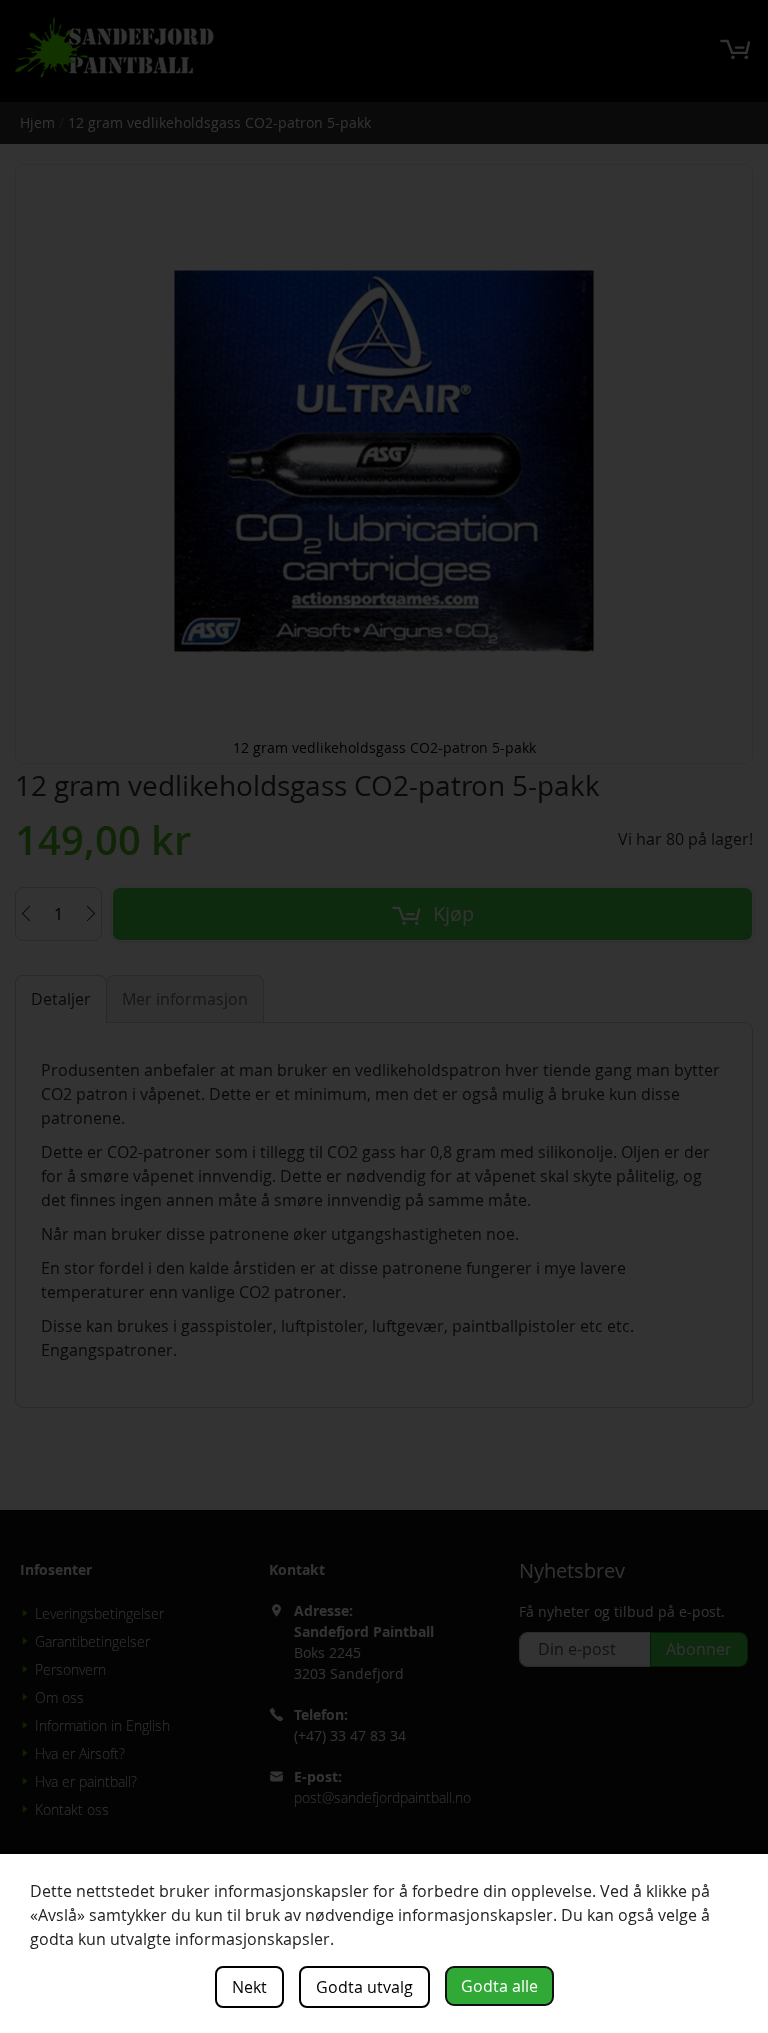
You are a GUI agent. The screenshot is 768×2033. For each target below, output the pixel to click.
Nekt (249, 1987)
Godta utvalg (364, 1987)
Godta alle (499, 1986)
